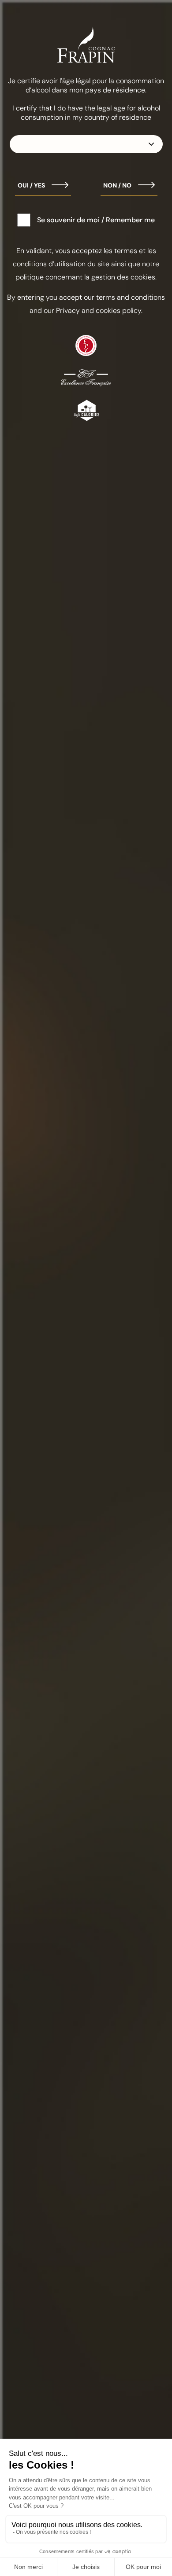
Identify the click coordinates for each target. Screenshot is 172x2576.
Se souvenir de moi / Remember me (96, 220)
